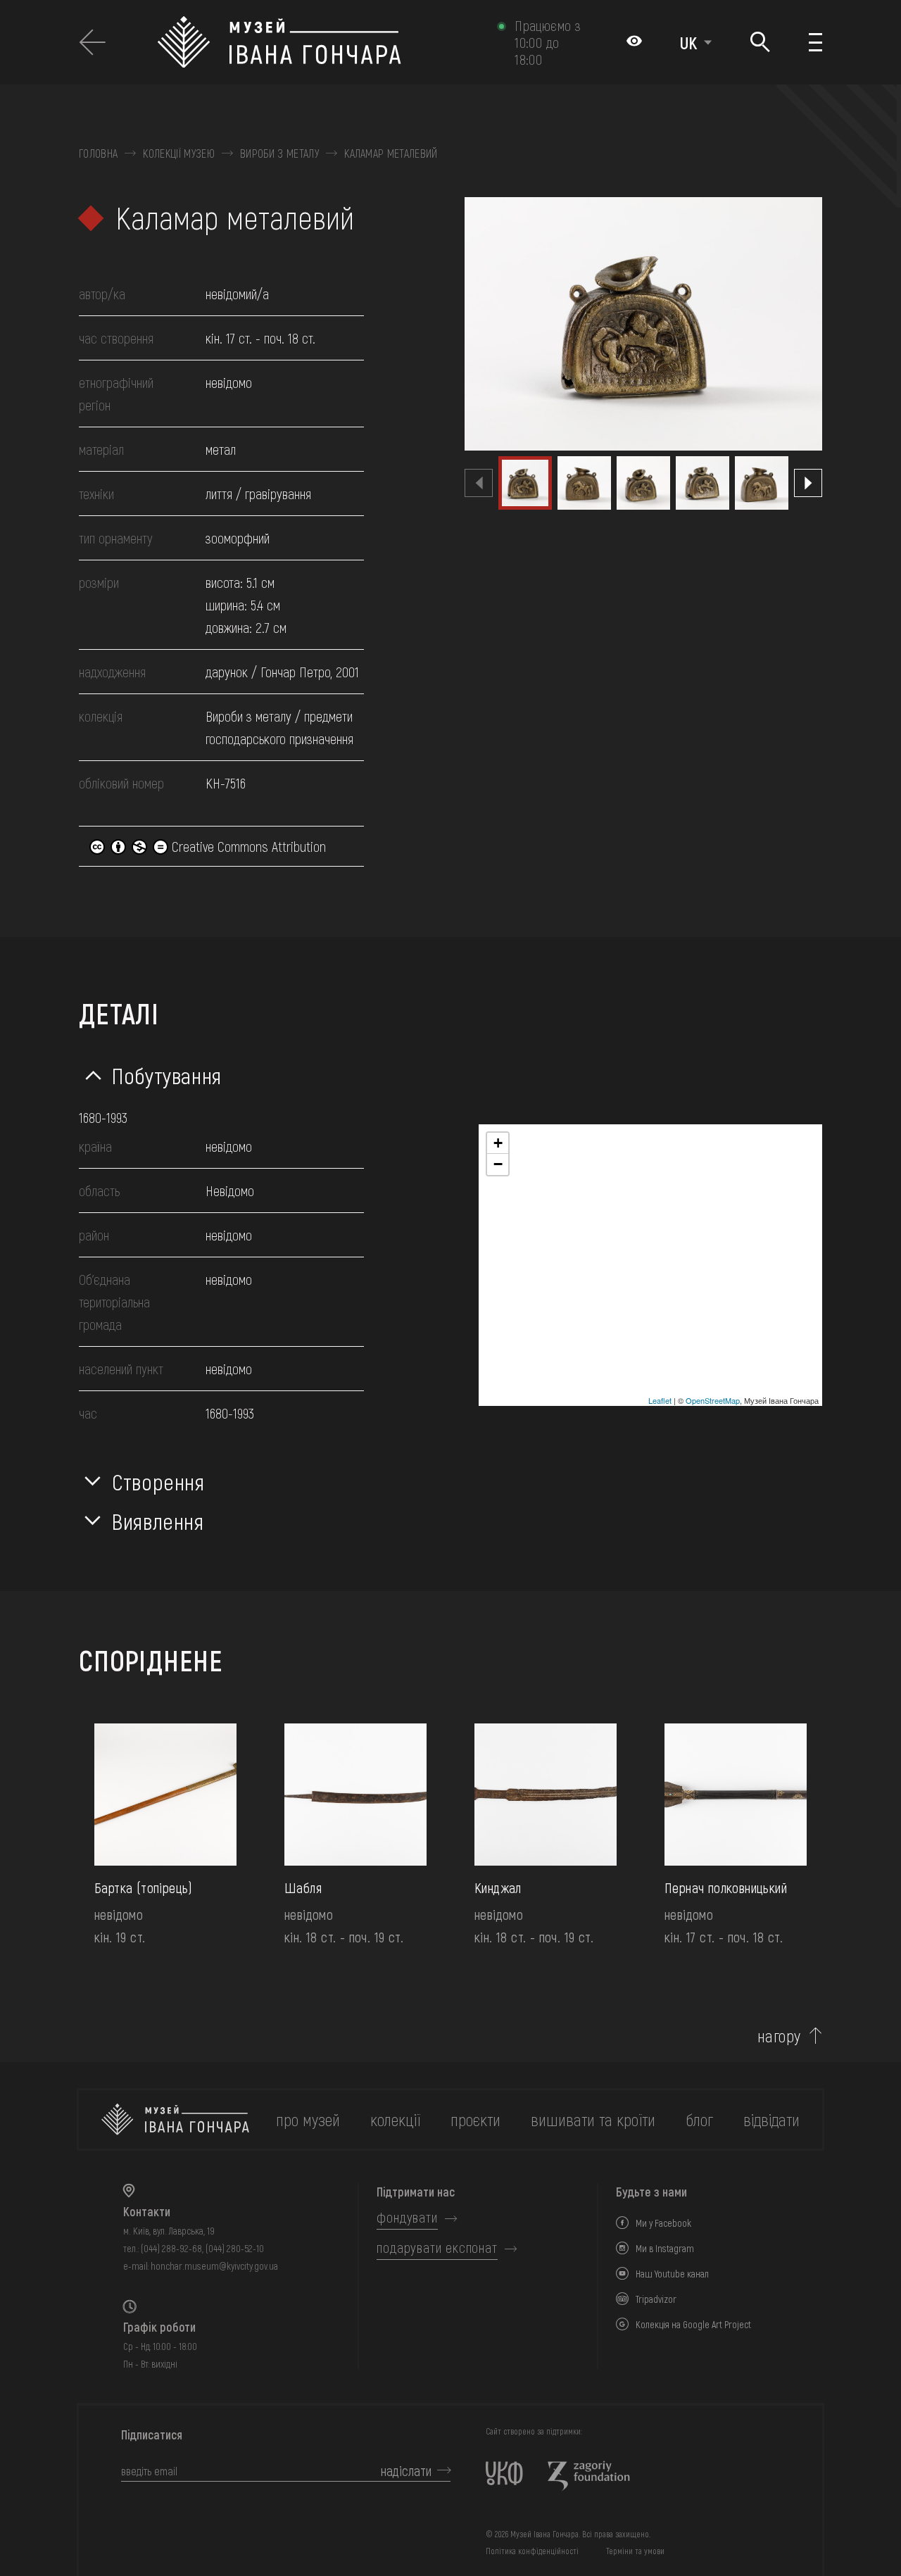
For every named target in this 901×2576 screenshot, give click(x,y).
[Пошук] (761, 43)
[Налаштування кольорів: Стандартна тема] (634, 42)
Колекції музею (178, 153)
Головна (98, 153)
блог (699, 2119)
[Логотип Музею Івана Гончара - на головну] (320, 42)
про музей (308, 2119)
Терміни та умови (635, 2551)
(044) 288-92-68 (171, 2248)
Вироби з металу (279, 153)
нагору (779, 2036)
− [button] (498, 1164)
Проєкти (475, 2119)
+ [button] (498, 1143)
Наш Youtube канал (672, 2274)
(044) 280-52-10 (235, 2248)
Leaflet (660, 1400)
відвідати (771, 2119)
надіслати (406, 2470)
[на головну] (175, 2119)
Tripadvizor (656, 2299)
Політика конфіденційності (532, 2551)
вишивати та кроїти (593, 2119)
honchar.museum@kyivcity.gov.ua (214, 2266)
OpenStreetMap (713, 1400)
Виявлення (158, 1521)
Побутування (167, 1075)
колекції (395, 2119)
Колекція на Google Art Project (693, 2324)
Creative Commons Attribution (247, 846)
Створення (158, 1481)
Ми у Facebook (663, 2223)
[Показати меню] (815, 42)
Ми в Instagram (665, 2248)
